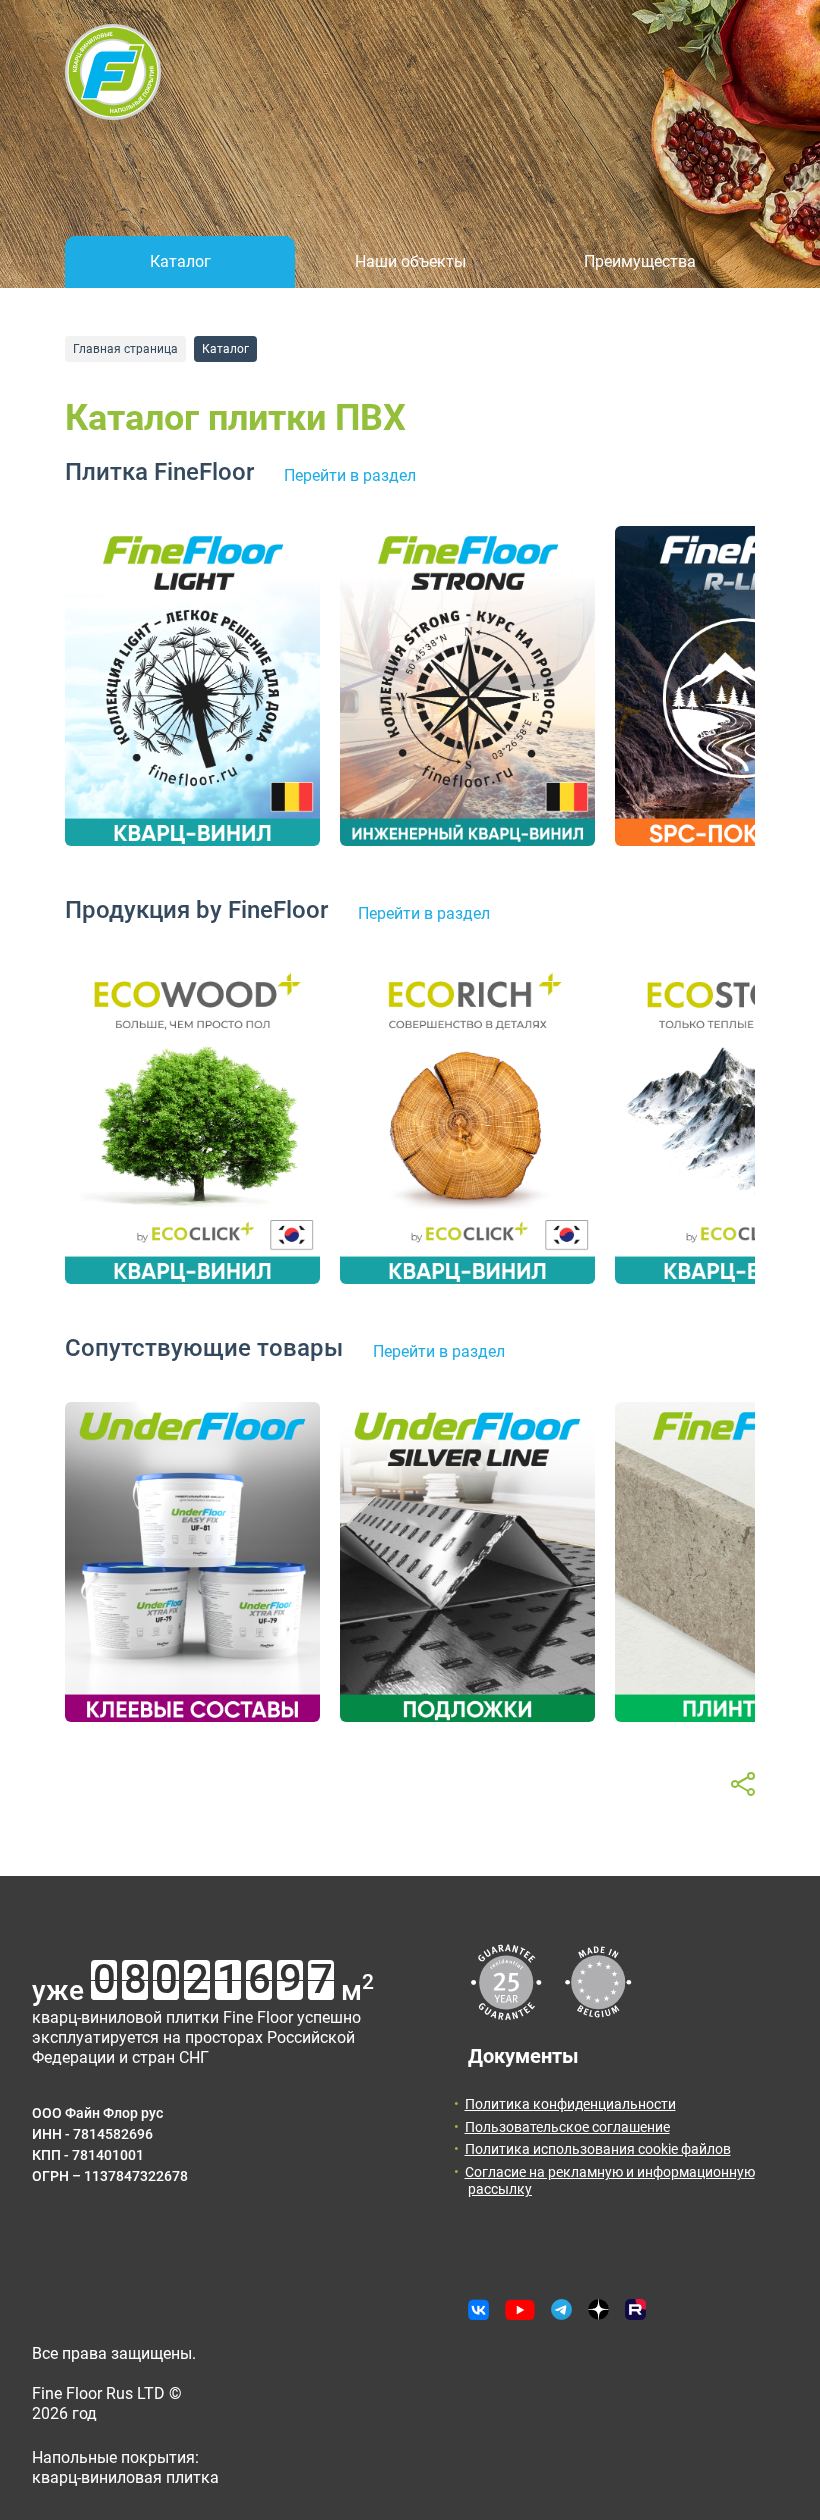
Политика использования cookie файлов (598, 2149)
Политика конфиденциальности (570, 2104)
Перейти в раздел (350, 475)
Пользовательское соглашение (567, 2127)
